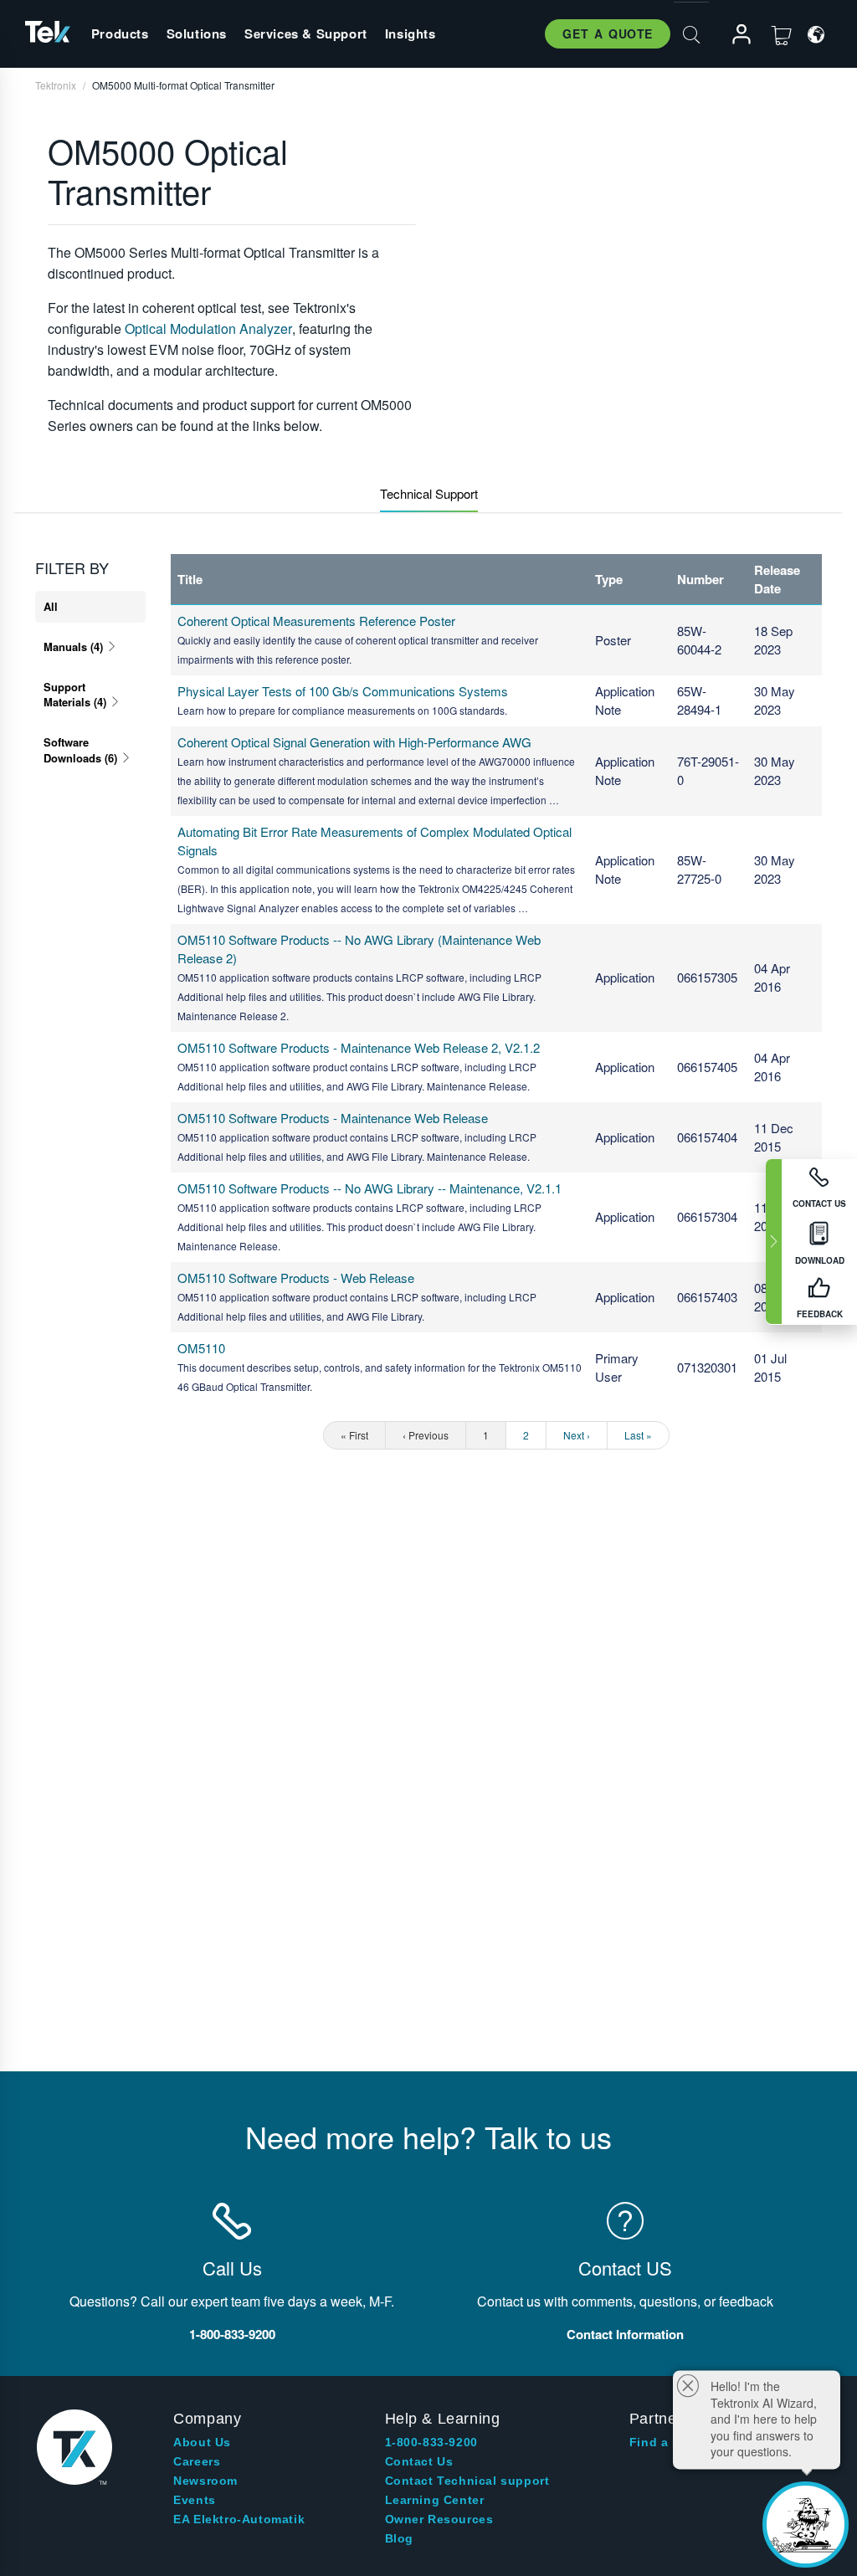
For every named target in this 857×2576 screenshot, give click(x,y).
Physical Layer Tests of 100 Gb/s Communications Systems (343, 691)
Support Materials (75, 694)
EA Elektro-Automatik (239, 2519)
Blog (399, 2538)
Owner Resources (439, 2519)
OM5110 (201, 1348)
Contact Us (419, 2461)
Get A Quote (608, 33)
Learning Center (435, 2500)
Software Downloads (80, 749)
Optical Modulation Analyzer (208, 328)
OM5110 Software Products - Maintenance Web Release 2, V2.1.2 (359, 1047)
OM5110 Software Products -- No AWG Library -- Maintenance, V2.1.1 (369, 1188)
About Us (202, 2442)
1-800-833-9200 (431, 2442)
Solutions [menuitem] (197, 33)
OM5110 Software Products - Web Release (296, 1278)
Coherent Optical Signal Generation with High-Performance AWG (354, 742)
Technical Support (429, 493)
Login (734, 35)
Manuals (73, 647)
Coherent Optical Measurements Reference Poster (316, 621)
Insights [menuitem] (411, 33)
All (51, 606)
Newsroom (205, 2481)
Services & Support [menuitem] (306, 33)
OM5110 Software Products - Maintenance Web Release (333, 1118)
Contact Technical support (467, 2481)
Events (195, 2500)
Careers (197, 2461)
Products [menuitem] (120, 33)
